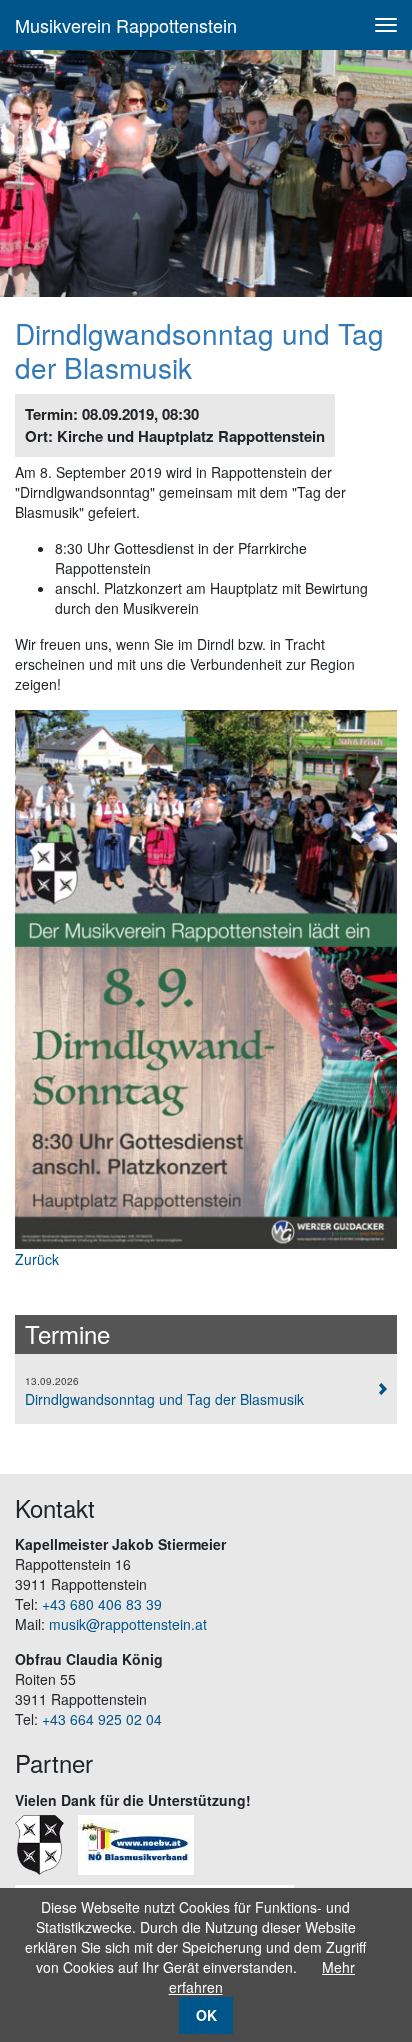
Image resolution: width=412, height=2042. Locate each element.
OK (206, 2015)
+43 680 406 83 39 (102, 1604)
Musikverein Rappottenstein (126, 25)
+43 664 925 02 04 (102, 1719)
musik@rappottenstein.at (128, 1624)
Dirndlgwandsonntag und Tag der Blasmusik (164, 1391)
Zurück (37, 1259)
